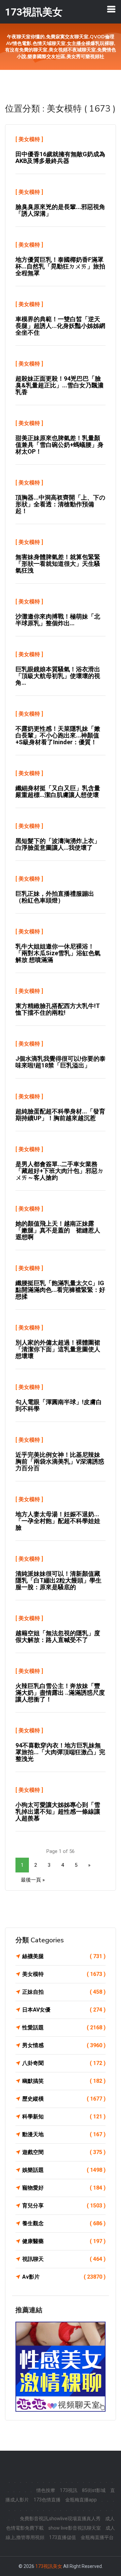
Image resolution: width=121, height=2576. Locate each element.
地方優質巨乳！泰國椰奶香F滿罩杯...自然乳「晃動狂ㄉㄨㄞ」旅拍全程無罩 (60, 266)
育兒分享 (64, 2206)
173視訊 (69, 2490)
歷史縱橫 (64, 2099)
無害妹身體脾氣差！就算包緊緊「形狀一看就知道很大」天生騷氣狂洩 (58, 564)
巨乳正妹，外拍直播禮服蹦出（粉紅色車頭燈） (55, 897)
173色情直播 (47, 2500)
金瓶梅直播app (81, 2500)
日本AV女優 (64, 2010)
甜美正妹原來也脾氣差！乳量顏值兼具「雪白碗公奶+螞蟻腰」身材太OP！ (59, 445)
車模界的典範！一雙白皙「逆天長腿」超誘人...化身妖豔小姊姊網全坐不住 (60, 326)
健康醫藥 (64, 2241)
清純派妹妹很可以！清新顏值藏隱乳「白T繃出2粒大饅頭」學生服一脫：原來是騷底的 (58, 1580)
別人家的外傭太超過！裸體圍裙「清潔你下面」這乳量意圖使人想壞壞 (58, 1349)
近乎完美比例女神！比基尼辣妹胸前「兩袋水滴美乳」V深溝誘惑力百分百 (60, 1461)
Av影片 (64, 2277)
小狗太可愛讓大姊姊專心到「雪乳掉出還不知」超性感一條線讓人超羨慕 (58, 1811)
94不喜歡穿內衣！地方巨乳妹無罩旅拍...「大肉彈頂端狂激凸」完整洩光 (60, 1752)
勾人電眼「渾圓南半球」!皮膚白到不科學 (59, 1405)
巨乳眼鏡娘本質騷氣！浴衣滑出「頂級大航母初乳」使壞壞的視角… (58, 676)
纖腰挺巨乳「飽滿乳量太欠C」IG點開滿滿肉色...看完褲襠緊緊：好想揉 (60, 1290)
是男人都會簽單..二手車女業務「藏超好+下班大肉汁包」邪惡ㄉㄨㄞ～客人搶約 (59, 1171)
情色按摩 (46, 2490)
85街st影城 (94, 2490)
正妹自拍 (64, 1992)
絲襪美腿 (64, 1956)
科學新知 (64, 2117)
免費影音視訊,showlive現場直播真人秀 (60, 2519)
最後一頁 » (33, 1880)
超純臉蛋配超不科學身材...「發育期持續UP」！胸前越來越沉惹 (60, 1115)
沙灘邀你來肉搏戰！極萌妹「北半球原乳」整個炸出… (58, 620)
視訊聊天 (64, 2259)
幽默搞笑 (64, 2081)
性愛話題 (64, 2028)
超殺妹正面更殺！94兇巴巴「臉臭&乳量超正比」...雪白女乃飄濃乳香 (59, 385)
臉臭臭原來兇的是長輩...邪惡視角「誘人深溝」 (60, 210)
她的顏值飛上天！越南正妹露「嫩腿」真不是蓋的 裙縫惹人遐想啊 (58, 1230)
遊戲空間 (64, 2152)
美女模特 (29, 139)
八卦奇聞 (64, 2063)
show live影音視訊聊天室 (75, 2528)
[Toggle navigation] (111, 9)
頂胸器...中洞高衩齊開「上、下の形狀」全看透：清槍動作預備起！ (60, 504)
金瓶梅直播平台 (97, 2537)
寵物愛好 (64, 2188)
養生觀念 (64, 2223)
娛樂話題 (64, 2170)
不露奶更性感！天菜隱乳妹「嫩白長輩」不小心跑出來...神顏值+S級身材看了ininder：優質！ (58, 735)
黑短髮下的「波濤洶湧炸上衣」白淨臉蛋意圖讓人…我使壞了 (58, 844)
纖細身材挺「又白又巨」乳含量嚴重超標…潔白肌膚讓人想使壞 (58, 791)
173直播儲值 (63, 2537)
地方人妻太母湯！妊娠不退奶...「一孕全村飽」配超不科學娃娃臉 (58, 1521)
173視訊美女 (49, 2566)
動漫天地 (64, 2134)
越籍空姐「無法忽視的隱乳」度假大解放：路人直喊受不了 (58, 1636)
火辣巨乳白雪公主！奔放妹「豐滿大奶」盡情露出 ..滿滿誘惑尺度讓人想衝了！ (60, 1693)
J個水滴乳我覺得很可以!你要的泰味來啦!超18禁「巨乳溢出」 (61, 1062)
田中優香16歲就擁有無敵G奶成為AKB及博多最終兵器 (60, 157)
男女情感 (64, 2045)
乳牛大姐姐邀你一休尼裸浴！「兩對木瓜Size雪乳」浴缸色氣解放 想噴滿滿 (58, 953)
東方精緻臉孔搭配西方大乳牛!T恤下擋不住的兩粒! (58, 1009)
